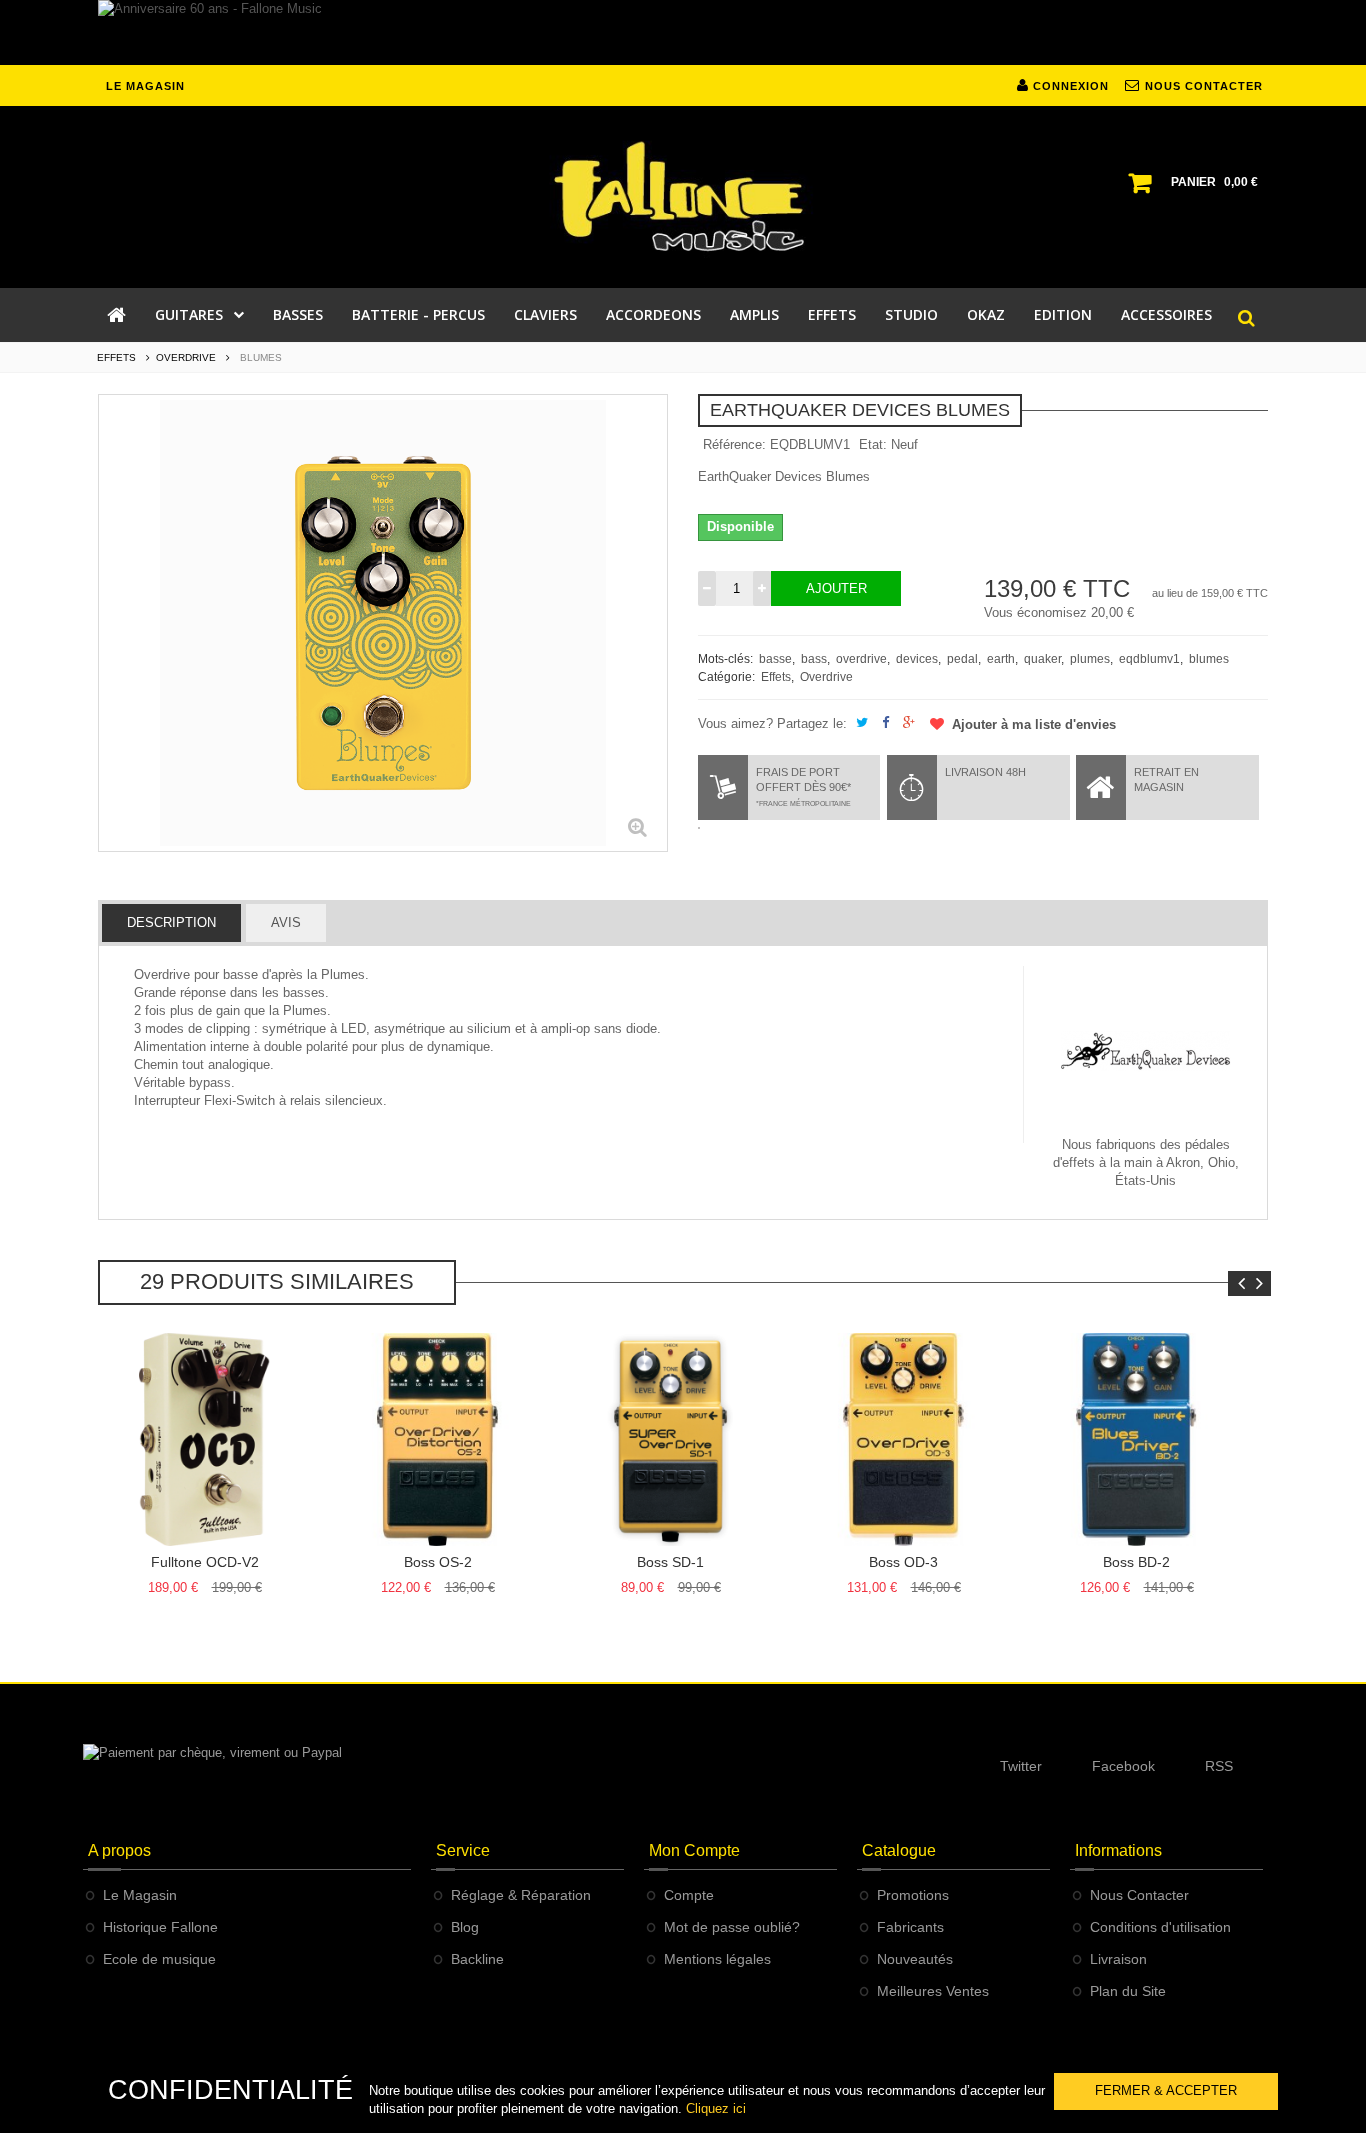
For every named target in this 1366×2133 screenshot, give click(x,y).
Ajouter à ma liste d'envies (1032, 724)
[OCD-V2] (204, 1439)
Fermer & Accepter (1166, 2090)
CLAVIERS (545, 314)
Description (171, 922)
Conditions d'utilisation (1160, 1927)
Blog (465, 1927)
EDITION (1063, 314)
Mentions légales (717, 1959)
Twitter (1021, 1766)
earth (1001, 659)
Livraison (1118, 1959)
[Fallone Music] (683, 197)
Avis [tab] (286, 922)
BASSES (298, 314)
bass (814, 659)
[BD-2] (1136, 1439)
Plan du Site (1128, 1991)
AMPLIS (754, 314)
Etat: (873, 444)
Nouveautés (915, 1959)
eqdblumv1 (1149, 659)
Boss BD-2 (1136, 1562)
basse (775, 659)
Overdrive (826, 677)
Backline (477, 1959)
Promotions (913, 1895)
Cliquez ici (716, 2108)
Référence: (734, 444)
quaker (1042, 659)
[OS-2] (437, 1439)
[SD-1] (670, 1439)
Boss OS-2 (438, 1562)
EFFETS (832, 314)
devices (917, 659)
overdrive (861, 659)
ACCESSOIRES (1166, 314)
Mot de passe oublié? (732, 1927)
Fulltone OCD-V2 (205, 1562)
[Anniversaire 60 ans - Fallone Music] (683, 32)
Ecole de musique (159, 1959)
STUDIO (911, 314)
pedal (962, 659)
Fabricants (910, 1927)
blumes (1209, 659)
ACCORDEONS (653, 314)
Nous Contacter (1139, 1895)
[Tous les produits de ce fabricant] (1146, 1050)
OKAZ (986, 314)
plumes (1090, 659)
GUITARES (189, 314)
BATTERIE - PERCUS (418, 314)
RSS (1219, 1766)
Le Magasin (140, 1895)
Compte (689, 1895)
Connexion (1069, 86)
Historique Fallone (160, 1927)
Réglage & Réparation (521, 1895)
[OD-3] (903, 1439)
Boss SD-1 (670, 1562)
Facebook (1123, 1766)
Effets (776, 677)
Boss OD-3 (903, 1562)
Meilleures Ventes (933, 1991)
